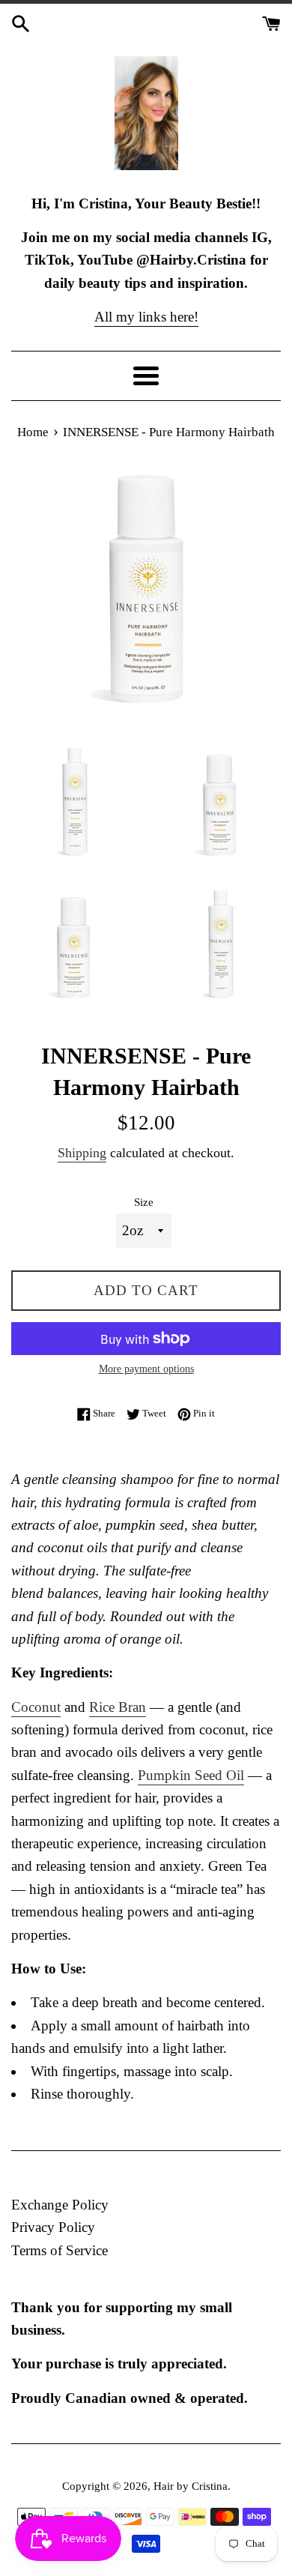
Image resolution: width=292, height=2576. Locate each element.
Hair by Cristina (191, 2486)
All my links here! (146, 317)
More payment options (146, 1369)
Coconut (36, 1707)
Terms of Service (60, 2250)
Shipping (82, 1153)
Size (144, 1202)
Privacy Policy (53, 2227)
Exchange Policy (60, 2205)
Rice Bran (118, 1707)
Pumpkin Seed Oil (191, 1775)
